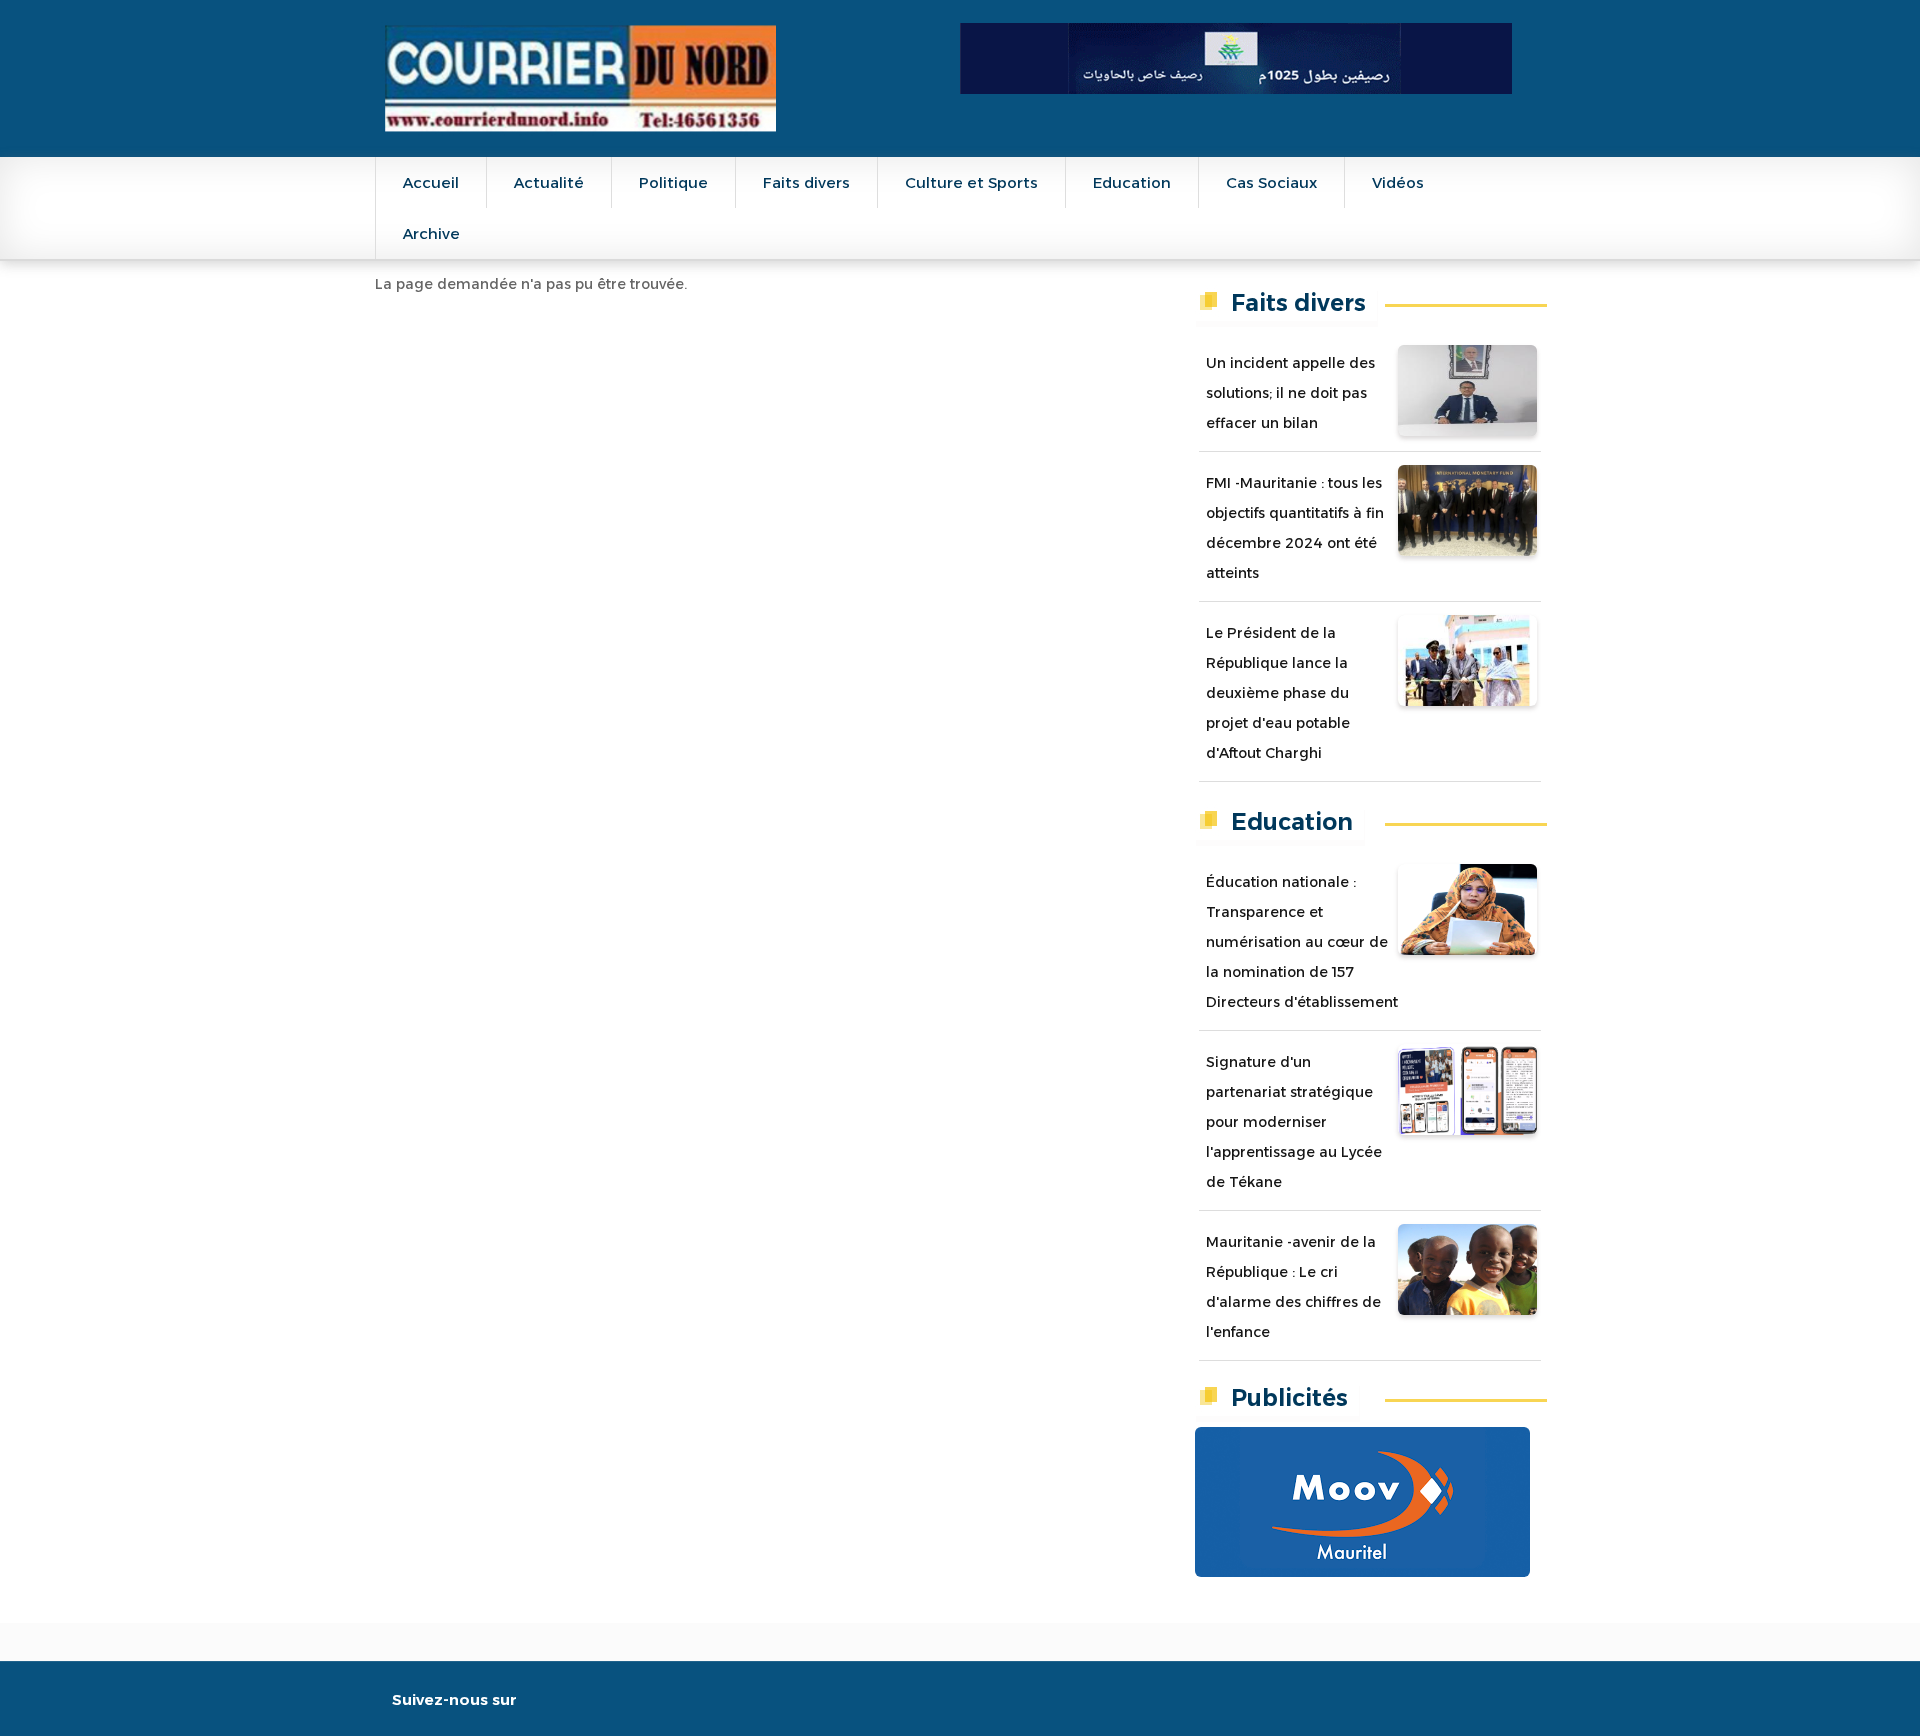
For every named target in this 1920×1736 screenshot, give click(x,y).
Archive (431, 233)
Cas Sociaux (1271, 182)
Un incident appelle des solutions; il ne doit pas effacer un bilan (1290, 393)
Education (1132, 182)
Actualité (549, 182)
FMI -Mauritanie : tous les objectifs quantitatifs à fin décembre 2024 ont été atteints (1295, 528)
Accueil (431, 182)
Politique (673, 182)
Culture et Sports (971, 182)
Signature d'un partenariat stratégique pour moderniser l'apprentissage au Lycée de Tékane (1294, 1122)
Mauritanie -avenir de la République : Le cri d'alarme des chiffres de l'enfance (1293, 1287)
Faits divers (806, 182)
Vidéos (1398, 182)
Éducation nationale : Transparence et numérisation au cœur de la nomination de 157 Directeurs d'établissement (1302, 942)
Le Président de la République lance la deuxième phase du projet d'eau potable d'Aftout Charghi (1278, 693)
